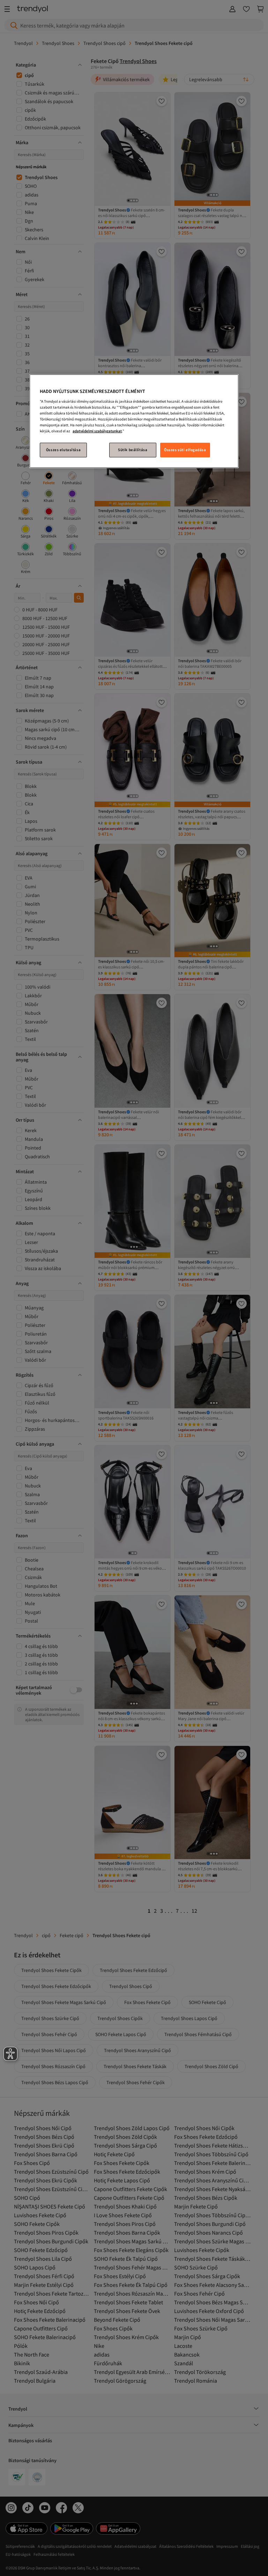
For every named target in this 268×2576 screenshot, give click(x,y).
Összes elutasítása (63, 450)
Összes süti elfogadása (185, 450)
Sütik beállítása (133, 450)
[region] (134, 421)
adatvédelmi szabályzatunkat (97, 431)
